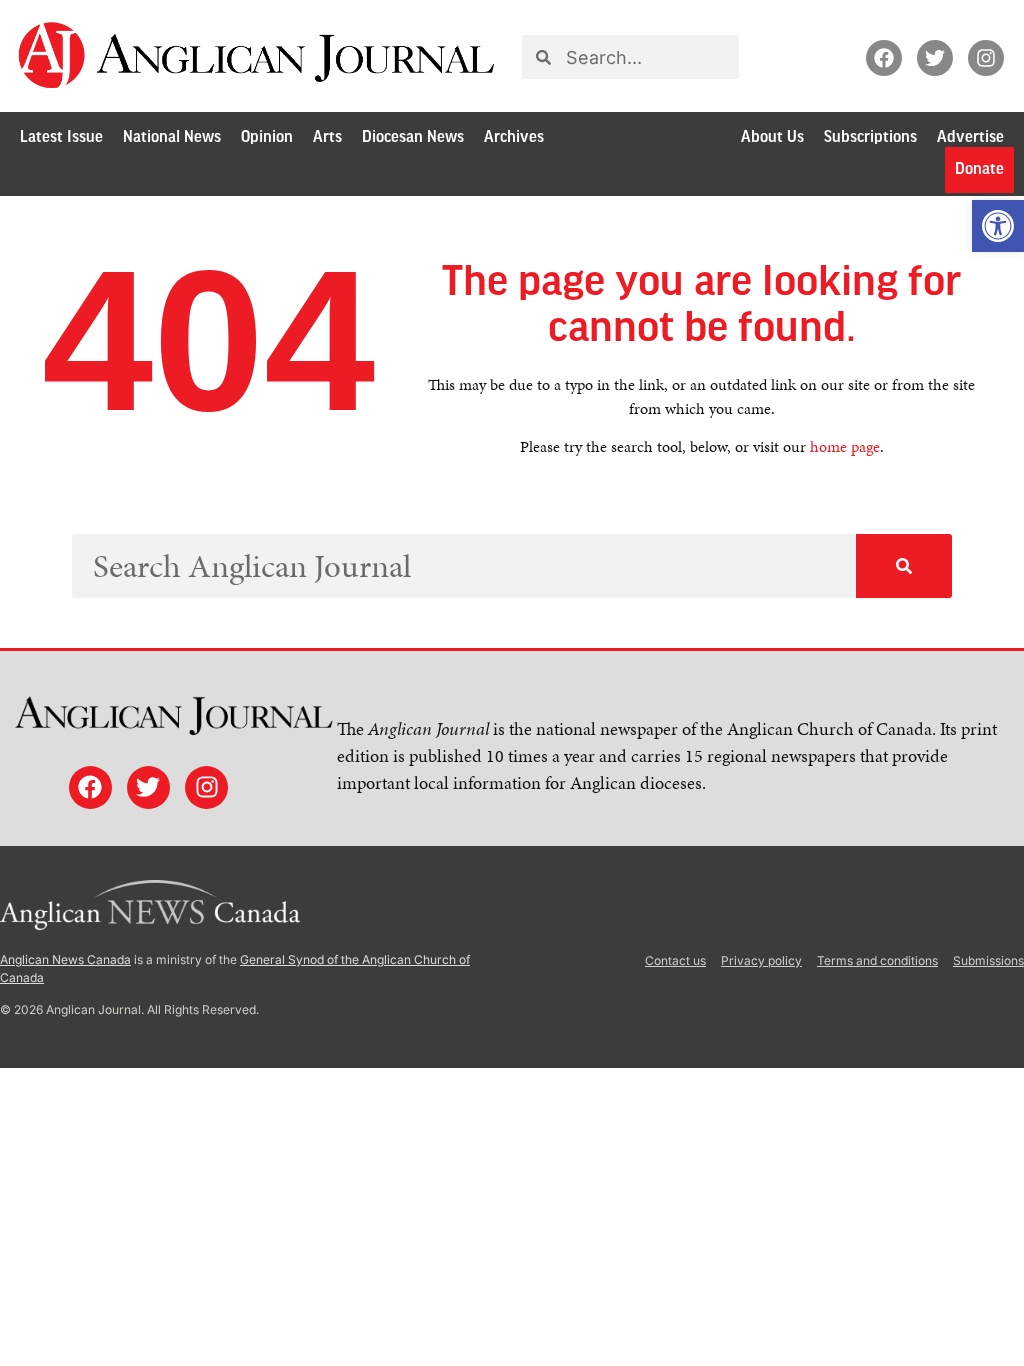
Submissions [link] (988, 960)
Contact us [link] (675, 960)
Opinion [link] (267, 137)
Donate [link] (979, 169)
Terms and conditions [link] (877, 960)
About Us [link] (772, 137)
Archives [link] (514, 137)
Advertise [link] (970, 137)
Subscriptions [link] (870, 137)
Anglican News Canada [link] (65, 959)
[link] (998, 226)
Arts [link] (327, 137)
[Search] (904, 566)
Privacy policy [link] (761, 960)
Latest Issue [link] (61, 137)
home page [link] (845, 446)
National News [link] (172, 137)
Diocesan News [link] (413, 137)
